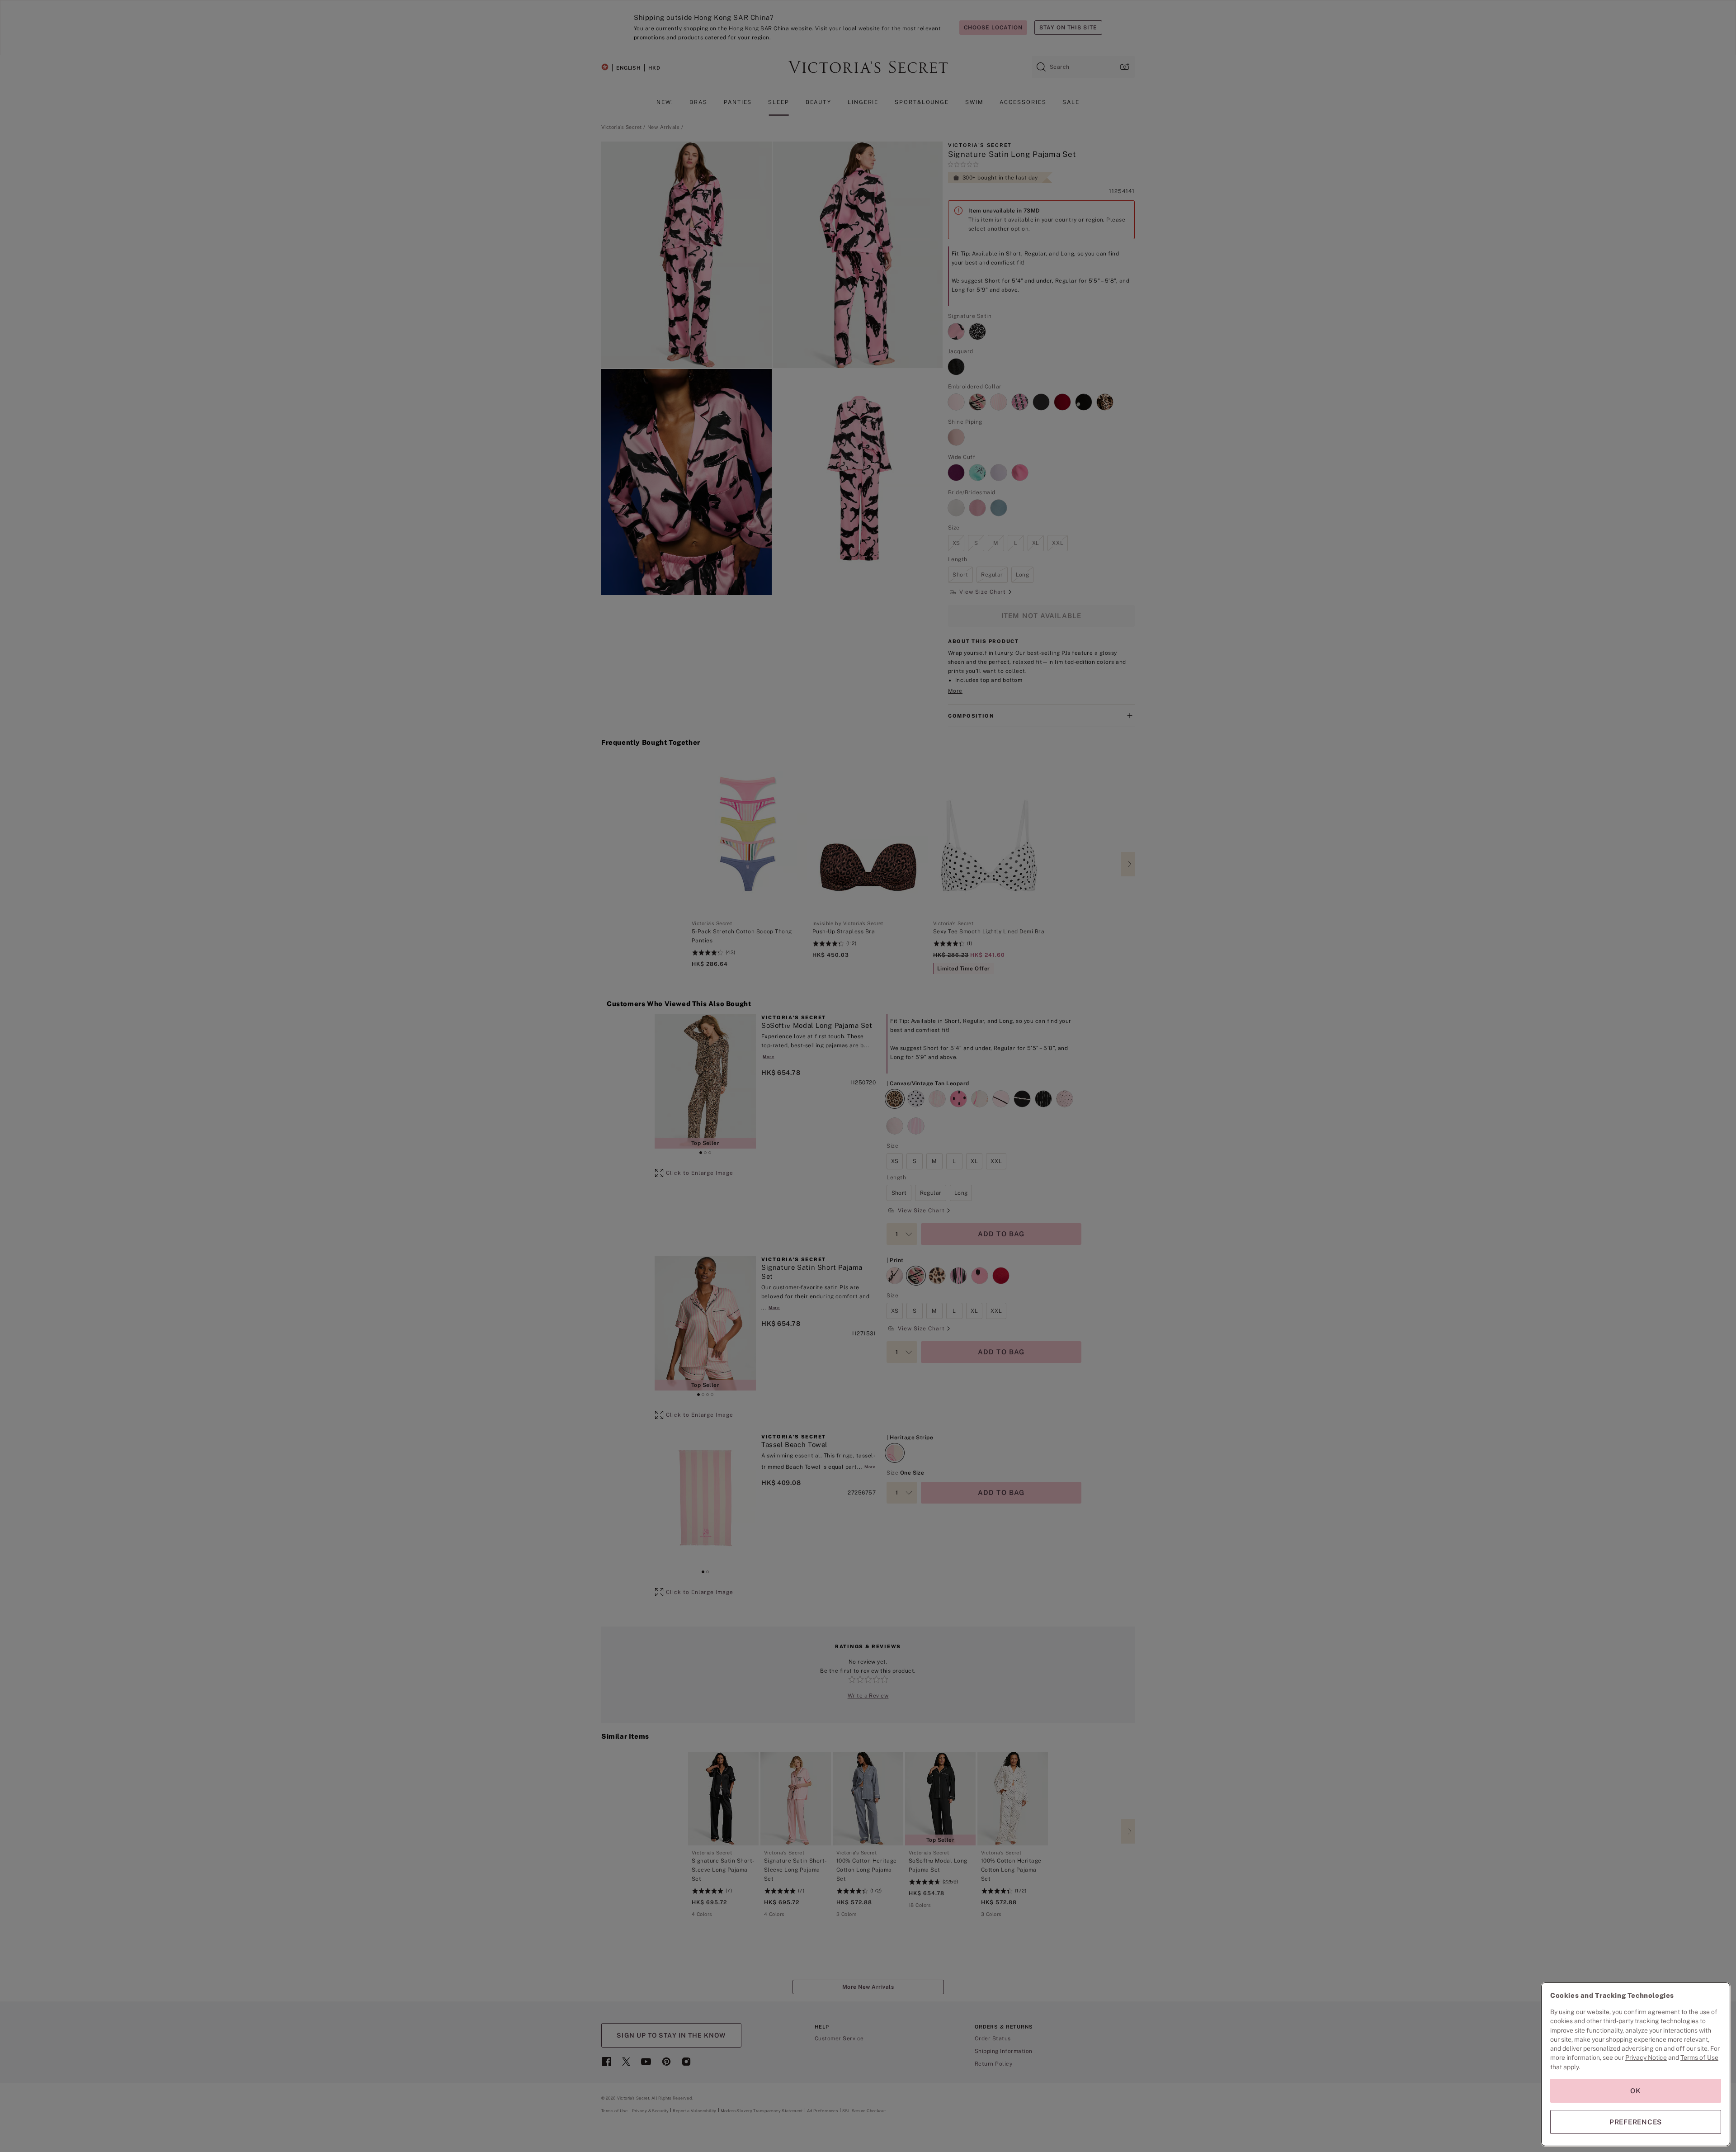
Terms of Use (1699, 2057)
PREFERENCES (1636, 2122)
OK (1636, 2091)
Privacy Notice (1646, 2057)
